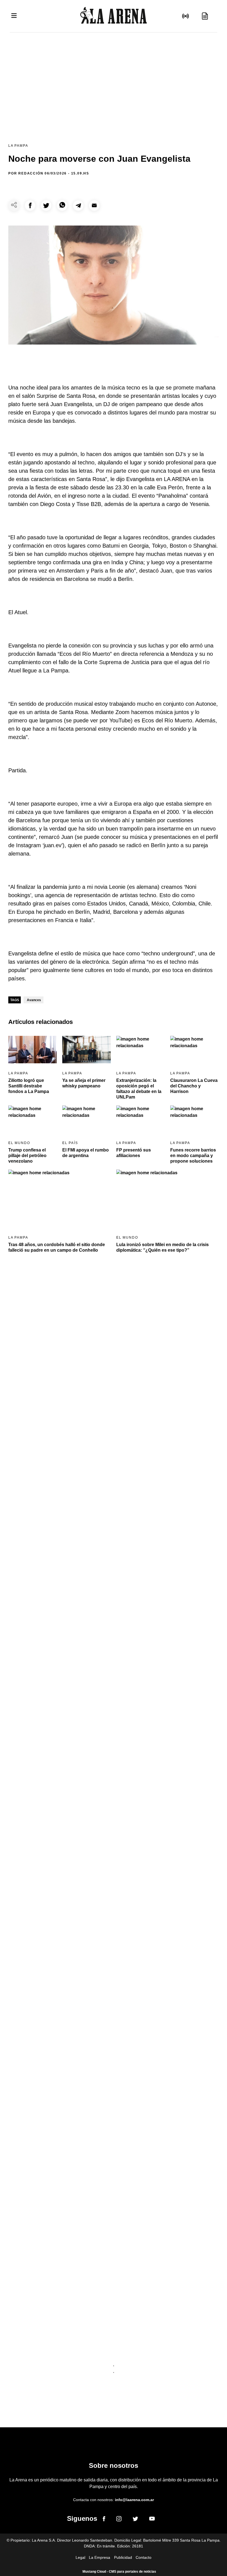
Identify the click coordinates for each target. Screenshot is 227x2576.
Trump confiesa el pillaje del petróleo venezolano (27, 1156)
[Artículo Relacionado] (33, 1050)
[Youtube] (152, 2520)
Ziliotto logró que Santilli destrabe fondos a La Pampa (29, 1086)
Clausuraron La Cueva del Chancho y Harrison (194, 1086)
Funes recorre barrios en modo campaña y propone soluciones (193, 1156)
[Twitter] (135, 2520)
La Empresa (100, 2557)
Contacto (144, 2557)
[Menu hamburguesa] (14, 16)
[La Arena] (114, 16)
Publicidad (123, 2557)
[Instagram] (119, 2520)
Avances (34, 1000)
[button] (30, 205)
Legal (80, 2557)
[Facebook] (104, 2520)
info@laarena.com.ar (134, 2500)
